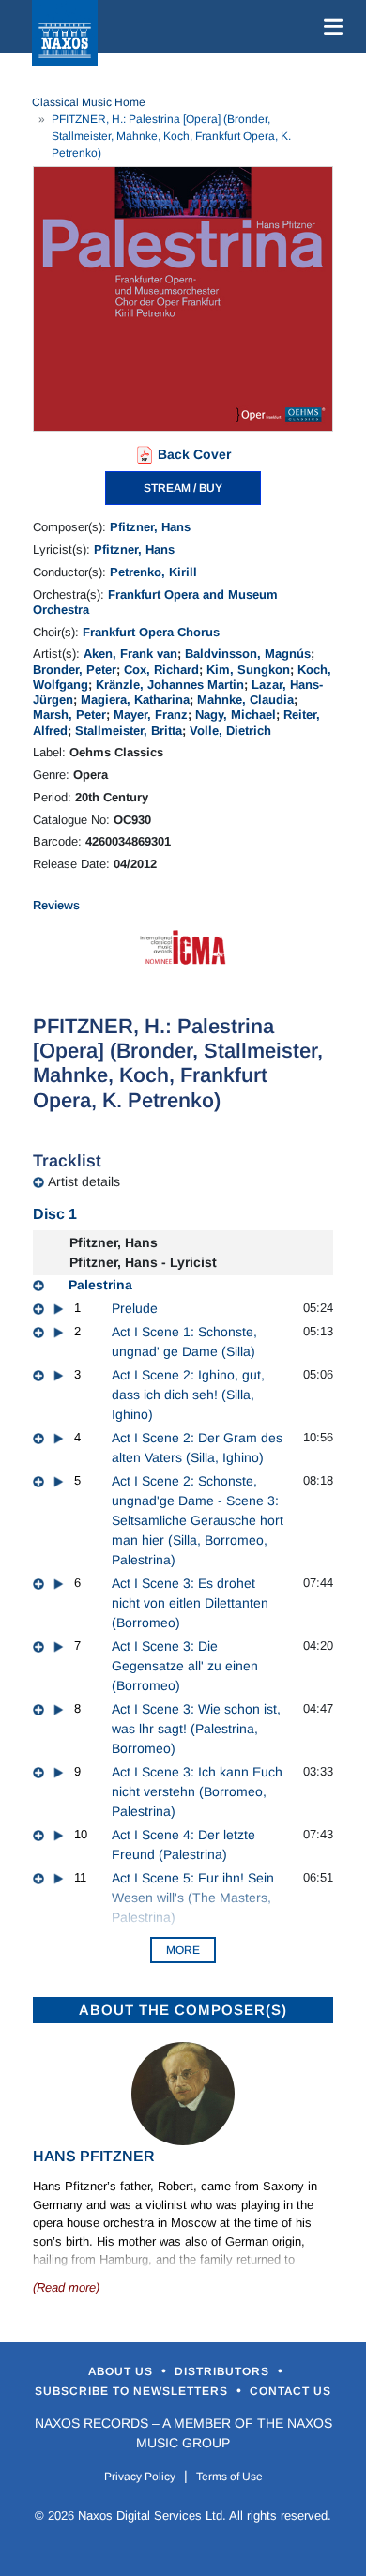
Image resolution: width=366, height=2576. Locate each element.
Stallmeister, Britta (129, 731)
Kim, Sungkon (248, 670)
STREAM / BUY (183, 488)
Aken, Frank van (130, 654)
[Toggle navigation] (329, 26)
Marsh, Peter (69, 715)
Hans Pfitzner (94, 2156)
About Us (122, 2371)
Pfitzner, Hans (150, 527)
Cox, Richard (161, 670)
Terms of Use (229, 2477)
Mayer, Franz (151, 715)
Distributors (224, 2371)
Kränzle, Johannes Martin (170, 685)
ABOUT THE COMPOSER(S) (183, 2010)
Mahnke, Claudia (245, 700)
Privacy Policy (140, 2477)
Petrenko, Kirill (153, 572)
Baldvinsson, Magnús (248, 654)
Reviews (56, 905)
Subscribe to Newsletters (133, 2391)
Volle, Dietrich (230, 731)
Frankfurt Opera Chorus (151, 632)
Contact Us (290, 2391)
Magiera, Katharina (135, 700)
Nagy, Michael (236, 715)
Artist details (84, 1181)
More (183, 1950)
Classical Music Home (89, 102)
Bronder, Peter (75, 670)
